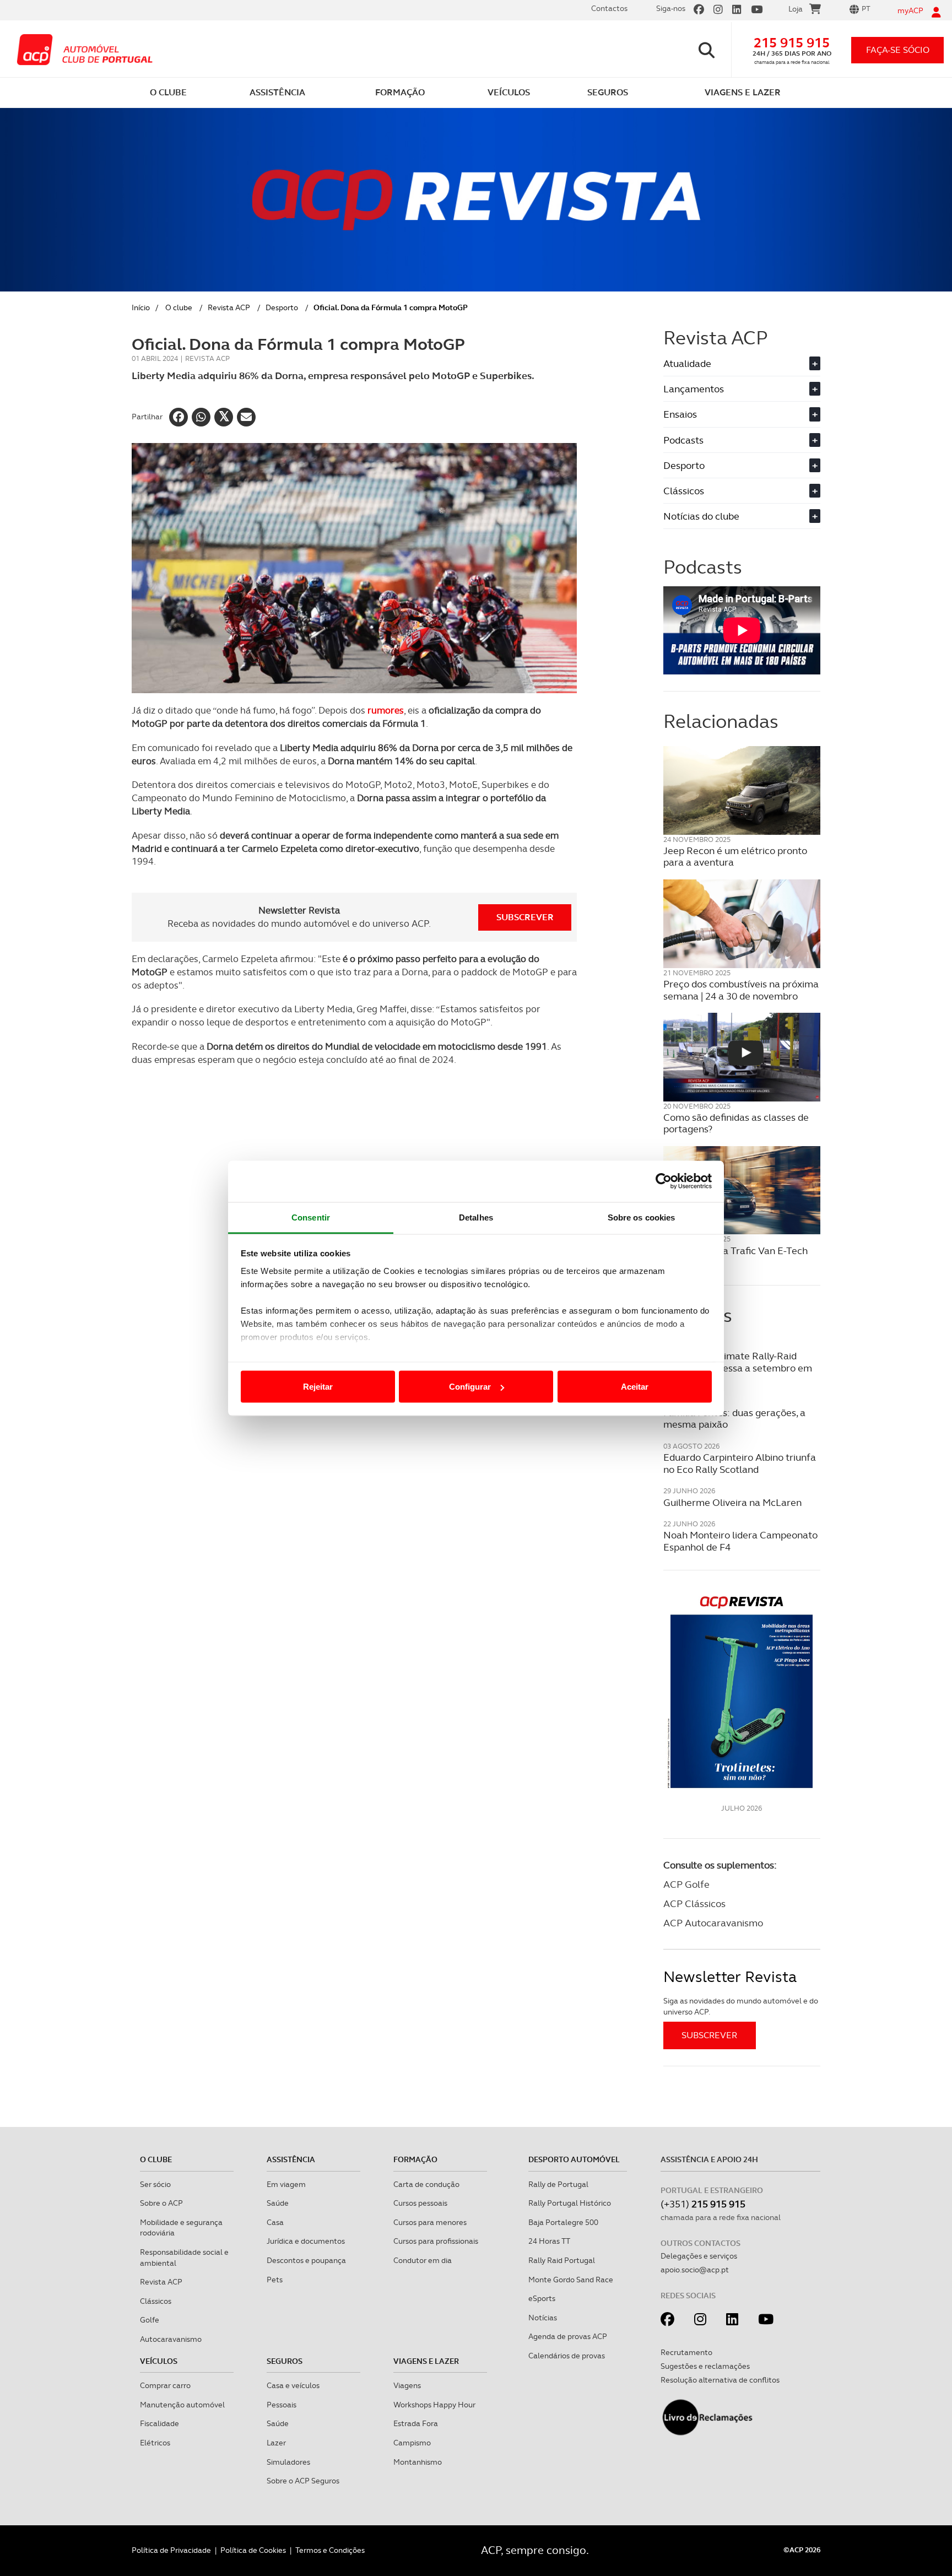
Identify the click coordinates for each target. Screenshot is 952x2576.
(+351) (703, 2204)
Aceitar (635, 1387)
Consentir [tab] (311, 1217)
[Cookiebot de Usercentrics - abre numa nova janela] (664, 1181)
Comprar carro (165, 2385)
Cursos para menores (430, 2222)
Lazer (276, 2443)
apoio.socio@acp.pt (695, 2270)
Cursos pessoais (420, 2203)
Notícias (543, 2318)
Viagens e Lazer (426, 2361)
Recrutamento (686, 2352)
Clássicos (740, 491)
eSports (542, 2298)
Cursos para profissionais (436, 2241)
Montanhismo (418, 2462)
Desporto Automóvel (574, 2159)
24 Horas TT (549, 2241)
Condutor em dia (423, 2260)
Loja (796, 9)
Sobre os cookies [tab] (642, 1217)
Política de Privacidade (171, 2550)
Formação (415, 2159)
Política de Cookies (253, 2550)
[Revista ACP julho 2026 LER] (742, 1691)
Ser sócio (155, 2184)
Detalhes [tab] (476, 1217)
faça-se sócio (898, 50)
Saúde (278, 2203)
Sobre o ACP (161, 2203)
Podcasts (740, 440)
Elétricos (155, 2443)
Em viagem (286, 2184)
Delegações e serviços (699, 2256)
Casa (275, 2222)
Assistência (291, 2159)
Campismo (412, 2443)
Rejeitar (318, 1387)
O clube (179, 307)
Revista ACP (229, 307)
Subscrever (525, 917)
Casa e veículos (293, 2385)
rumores (386, 710)
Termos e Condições (330, 2550)
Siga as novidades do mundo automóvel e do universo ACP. (741, 2006)
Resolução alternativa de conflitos (720, 2380)
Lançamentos (740, 389)
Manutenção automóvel (182, 2405)
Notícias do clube (740, 516)
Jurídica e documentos (306, 2241)
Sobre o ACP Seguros (303, 2481)
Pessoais (282, 2405)
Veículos (159, 2361)
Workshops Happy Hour (434, 2405)
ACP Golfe (686, 1884)
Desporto (282, 307)
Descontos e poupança (306, 2260)
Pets (275, 2280)
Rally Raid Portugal (562, 2260)
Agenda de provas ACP (568, 2336)
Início (141, 307)
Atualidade (740, 363)
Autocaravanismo (171, 2339)
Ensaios (740, 414)
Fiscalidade (159, 2423)
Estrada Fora (416, 2423)
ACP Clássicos (694, 1903)
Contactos (609, 8)
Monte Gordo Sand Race (571, 2280)
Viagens (407, 2385)
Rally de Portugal (558, 2184)
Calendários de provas (567, 2356)
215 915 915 (792, 43)
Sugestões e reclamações (705, 2366)
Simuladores (288, 2462)
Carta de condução (426, 2184)
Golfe (150, 2320)
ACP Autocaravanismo (713, 1923)
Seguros (285, 2361)
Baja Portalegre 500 (563, 2222)
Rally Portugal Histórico (570, 2203)
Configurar (470, 1387)
